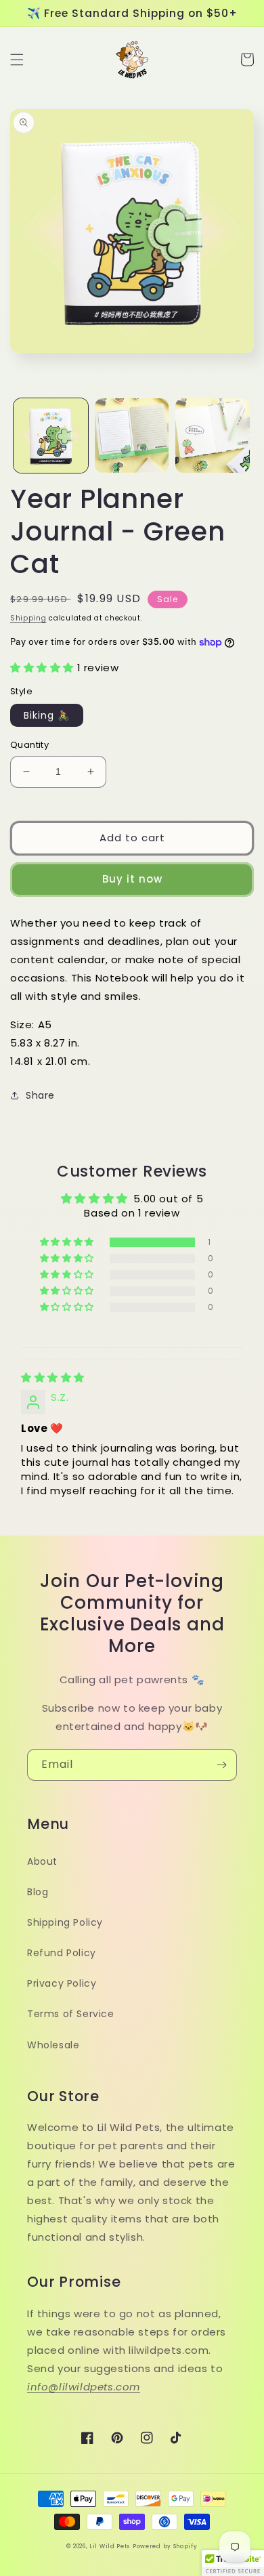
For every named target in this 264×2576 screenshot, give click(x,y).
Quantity (29, 745)
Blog (38, 1892)
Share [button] (40, 1095)
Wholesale (53, 2045)
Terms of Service (71, 2014)
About (42, 1861)
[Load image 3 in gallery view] (213, 436)
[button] (17, 60)
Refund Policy (62, 1953)
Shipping (28, 618)
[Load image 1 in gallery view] (51, 436)
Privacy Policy (62, 1983)
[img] (53, 1377)
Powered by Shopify (165, 2546)
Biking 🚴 (47, 715)
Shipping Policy (65, 1922)
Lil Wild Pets (110, 2546)
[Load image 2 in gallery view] (132, 436)
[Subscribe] (221, 1765)
